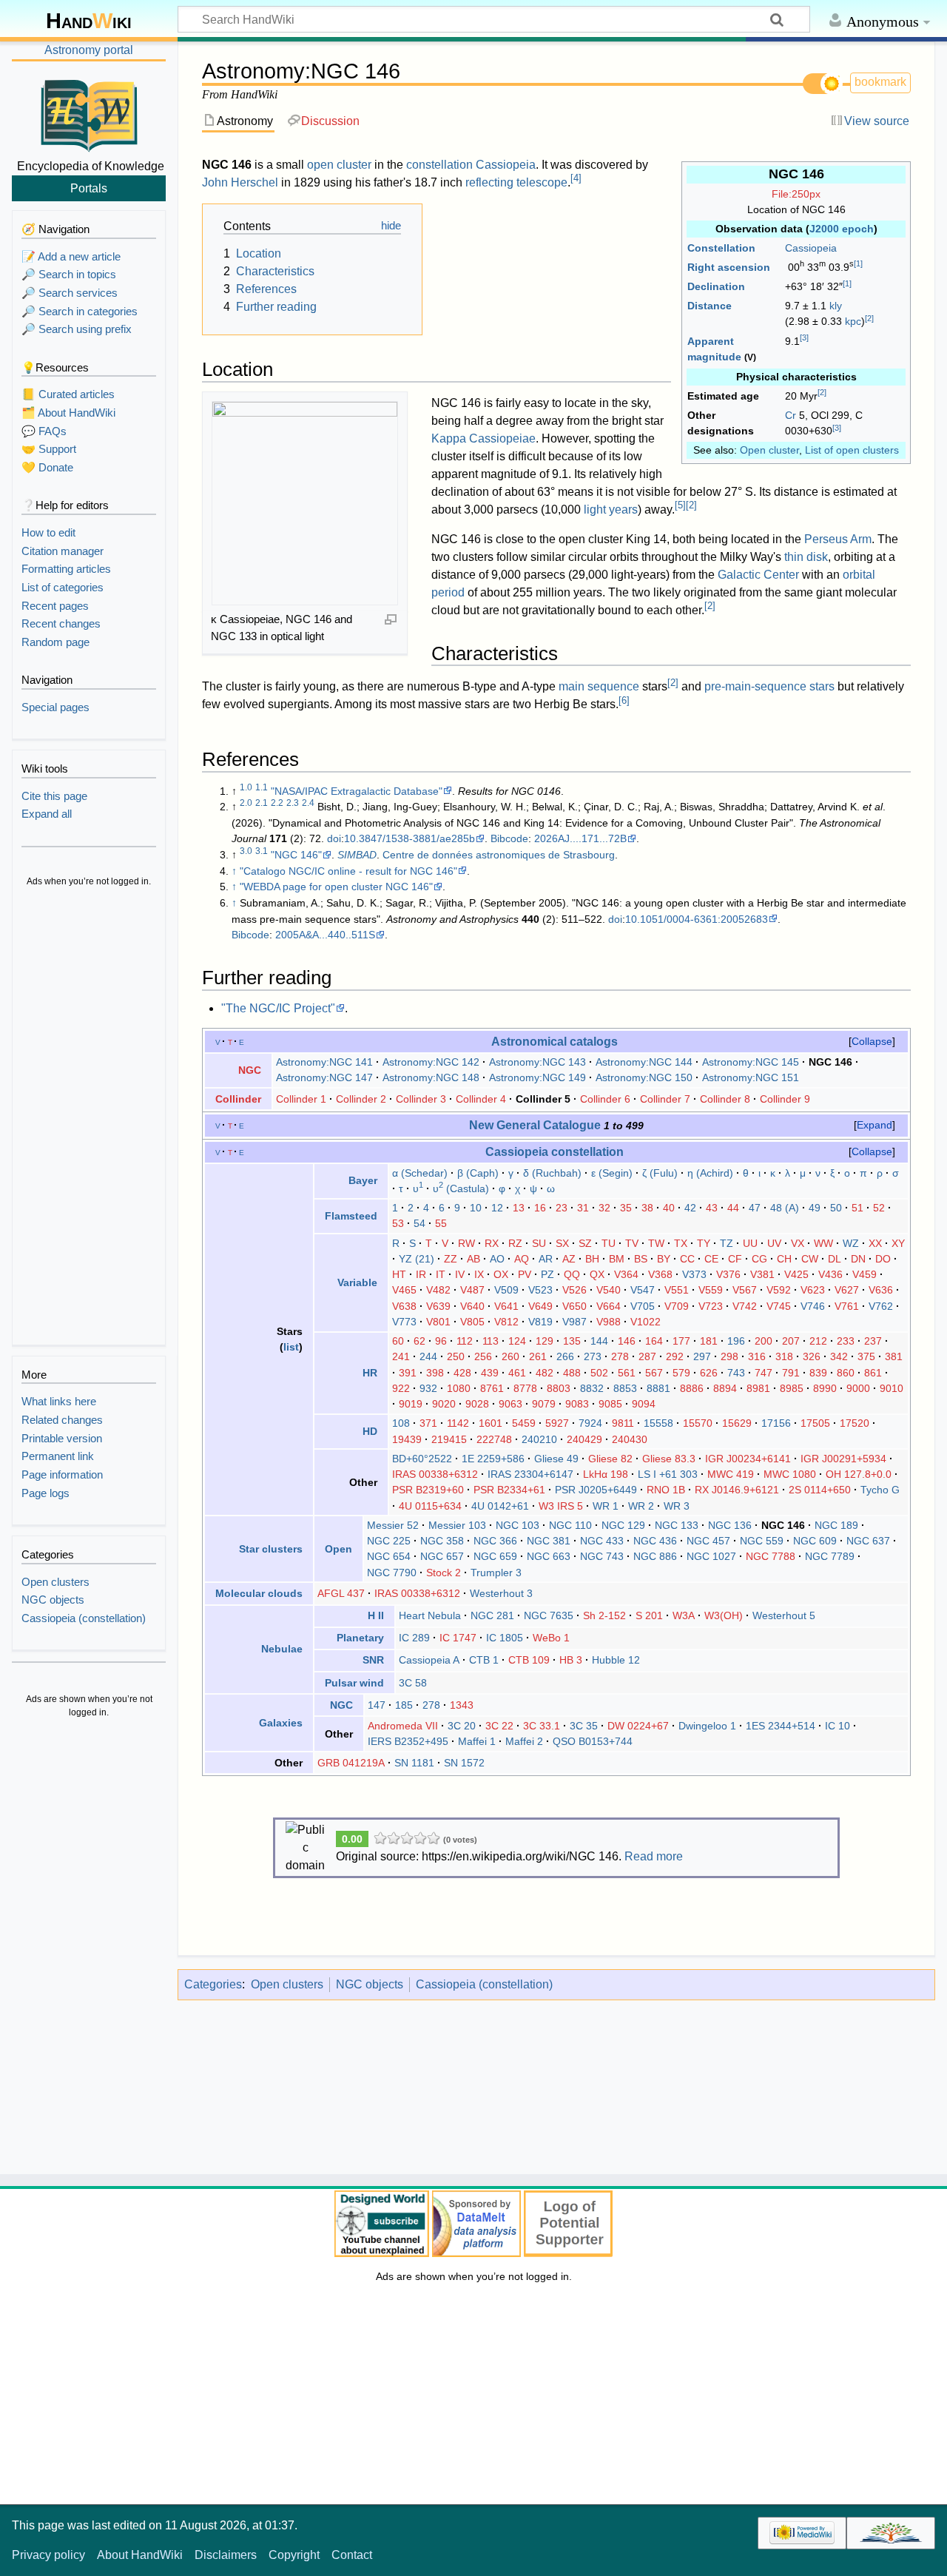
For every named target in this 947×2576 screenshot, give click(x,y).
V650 (574, 1306)
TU (609, 1243)
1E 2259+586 (493, 1459)
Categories (213, 1984)
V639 (438, 1306)
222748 (494, 1439)
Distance (710, 306)
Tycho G (880, 1490)
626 (709, 1373)
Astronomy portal (89, 50)
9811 (623, 1423)
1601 (491, 1423)
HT (399, 1274)
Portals (89, 188)
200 (764, 1341)
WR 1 (606, 1506)
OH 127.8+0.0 (859, 1474)
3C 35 (584, 1726)
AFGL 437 (341, 1593)
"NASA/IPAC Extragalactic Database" (357, 791)
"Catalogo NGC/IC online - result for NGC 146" (348, 871)
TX (681, 1243)
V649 (540, 1306)
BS (641, 1259)
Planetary (360, 1638)
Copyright (294, 2555)
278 (620, 1356)
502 (599, 1373)
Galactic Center (758, 575)
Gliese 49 (556, 1459)
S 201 (649, 1615)
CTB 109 (529, 1660)
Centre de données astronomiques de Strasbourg (499, 855)
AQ (522, 1259)
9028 (477, 1404)
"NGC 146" (296, 855)
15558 (658, 1423)
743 (736, 1373)
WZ (851, 1243)
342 (839, 1356)
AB (473, 1259)
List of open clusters (852, 450)
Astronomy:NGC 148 (431, 1077)
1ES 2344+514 (781, 1726)
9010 (892, 1388)
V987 (574, 1322)
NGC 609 (815, 1541)
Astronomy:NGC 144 (644, 1062)
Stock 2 (444, 1573)
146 (627, 1341)
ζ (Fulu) (660, 1173)
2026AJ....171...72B (580, 838)
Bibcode (509, 838)
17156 (776, 1423)
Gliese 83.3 (669, 1459)
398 (435, 1373)
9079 (544, 1404)
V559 (711, 1290)
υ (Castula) (461, 1188)
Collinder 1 (301, 1099)
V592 (779, 1290)
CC (687, 1259)
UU (750, 1243)
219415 (449, 1439)
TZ (727, 1243)
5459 (524, 1423)
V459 (865, 1274)
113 (491, 1341)
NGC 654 (389, 1556)
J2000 (824, 229)
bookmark (880, 82)
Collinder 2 (361, 1099)
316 (757, 1356)
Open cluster (769, 450)
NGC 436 (655, 1541)
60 (398, 1341)
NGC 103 (518, 1525)
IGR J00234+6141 (748, 1459)
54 (419, 1223)
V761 (847, 1306)
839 (818, 1373)
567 (654, 1373)
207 (791, 1341)
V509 (506, 1290)
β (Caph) (478, 1173)
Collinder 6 (605, 1099)
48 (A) (785, 1208)
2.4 (308, 803)
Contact (352, 2555)
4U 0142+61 (500, 1506)
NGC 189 (836, 1525)
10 (476, 1208)
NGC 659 (495, 1556)
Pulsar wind (354, 1683)
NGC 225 (389, 1541)
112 (465, 1341)
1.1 (262, 787)
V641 (506, 1306)
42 (690, 1208)
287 (647, 1356)
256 (483, 1356)
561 (627, 1373)
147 (377, 1705)
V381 (762, 1274)
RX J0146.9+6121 (737, 1490)
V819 (540, 1322)
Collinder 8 (725, 1099)
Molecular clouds (259, 1593)
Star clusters (271, 1549)
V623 (813, 1290)
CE (711, 1259)
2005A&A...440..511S (325, 935)
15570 (698, 1423)
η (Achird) (710, 1173)
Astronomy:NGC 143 (537, 1062)
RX (492, 1243)
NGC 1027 (711, 1556)
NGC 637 (868, 1541)
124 (517, 1341)
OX (501, 1274)
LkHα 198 (606, 1474)
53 (398, 1223)
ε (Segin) (612, 1173)
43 (712, 1208)
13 (519, 1208)
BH (592, 1259)
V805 (472, 1322)
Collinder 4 (481, 1099)
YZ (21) (417, 1259)
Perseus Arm (838, 539)
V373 (694, 1274)
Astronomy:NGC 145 (751, 1062)
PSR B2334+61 (509, 1490)
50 (836, 1208)
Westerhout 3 (501, 1593)
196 (736, 1341)
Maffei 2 (524, 1741)
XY (898, 1243)
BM (617, 1259)
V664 (609, 1306)
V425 (796, 1274)
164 (654, 1341)
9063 (510, 1404)
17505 (815, 1423)
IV (460, 1274)
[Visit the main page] (89, 113)
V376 (728, 1274)
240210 (539, 1439)
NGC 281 (492, 1615)
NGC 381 (549, 1541)
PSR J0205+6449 (596, 1490)
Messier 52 (393, 1525)
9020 (444, 1404)
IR (421, 1274)
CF (735, 1259)
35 (626, 1208)
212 (818, 1341)
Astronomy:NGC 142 (431, 1062)
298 (729, 1356)
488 (572, 1373)
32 (604, 1208)
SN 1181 (414, 1763)
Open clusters (287, 1984)
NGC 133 (677, 1525)
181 (709, 1341)
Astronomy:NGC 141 (324, 1062)
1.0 (246, 787)
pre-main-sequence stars (769, 686)
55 (441, 1223)
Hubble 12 (616, 1660)
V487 (472, 1290)
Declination (716, 286)
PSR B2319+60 (428, 1490)
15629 (737, 1423)
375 (866, 1356)
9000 (858, 1388)
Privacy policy (48, 2555)
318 (784, 1356)
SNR (373, 1660)
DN (858, 1259)
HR (370, 1373)
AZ (569, 1259)
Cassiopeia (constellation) (484, 1984)
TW (656, 1243)
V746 (813, 1306)
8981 (758, 1388)
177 (681, 1341)
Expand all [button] (47, 814)
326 (812, 1356)
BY (664, 1259)
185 (404, 1705)
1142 (458, 1423)
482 (545, 1373)
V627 (847, 1290)
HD (370, 1431)
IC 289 (414, 1638)
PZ (547, 1274)
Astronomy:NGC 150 (644, 1077)
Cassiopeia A (429, 1660)
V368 (660, 1274)
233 (846, 1341)
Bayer (363, 1180)
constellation (439, 165)
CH (784, 1259)
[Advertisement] (89, 1117)
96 (441, 1341)
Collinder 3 (421, 1099)
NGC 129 (623, 1525)
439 (490, 1373)
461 (517, 1373)
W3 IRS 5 (561, 1506)
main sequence (599, 686)
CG (759, 1259)
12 (497, 1208)
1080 (459, 1388)
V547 (643, 1290)
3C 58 (413, 1683)
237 (873, 1341)
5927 (557, 1423)
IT (441, 1274)
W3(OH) (724, 1615)
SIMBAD (357, 855)
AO (497, 1259)
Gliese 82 (610, 1459)
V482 (438, 1290)
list (291, 1347)
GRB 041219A (351, 1763)
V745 (779, 1306)
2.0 (246, 803)
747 (764, 1373)
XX (875, 1243)
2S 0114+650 (820, 1490)
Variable (357, 1282)
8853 (625, 1388)
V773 (404, 1322)
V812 (506, 1322)
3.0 (246, 851)
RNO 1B (666, 1490)
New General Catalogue (535, 1125)
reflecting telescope (516, 182)
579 (681, 1373)
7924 (590, 1423)
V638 (404, 1306)
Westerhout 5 (784, 1615)
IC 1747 (458, 1638)
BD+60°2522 (422, 1459)
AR (546, 1259)
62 (419, 1341)
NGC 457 (708, 1541)
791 (791, 1373)
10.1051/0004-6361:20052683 (697, 919)
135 (572, 1341)
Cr (791, 415)
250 (456, 1356)
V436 (830, 1274)
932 (428, 1388)
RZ (515, 1243)
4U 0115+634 (430, 1506)
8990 (825, 1388)
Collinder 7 (665, 1099)
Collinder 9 (785, 1099)
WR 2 (641, 1506)
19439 (407, 1439)
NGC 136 (730, 1525)
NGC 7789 (830, 1556)
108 (401, 1423)
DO (883, 1259)
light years (611, 510)
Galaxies (281, 1723)
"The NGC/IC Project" (278, 1008)
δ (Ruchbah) (552, 1173)
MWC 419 (731, 1474)
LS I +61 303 (668, 1474)
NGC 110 (570, 1525)
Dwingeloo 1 (707, 1726)
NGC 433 (602, 1541)
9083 (577, 1404)
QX (597, 1274)
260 (510, 1356)
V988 (609, 1322)
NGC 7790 (392, 1573)
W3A (684, 1615)
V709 (677, 1306)
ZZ (451, 1259)
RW (466, 1243)
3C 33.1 (542, 1726)
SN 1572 (464, 1763)
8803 (559, 1388)
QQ (572, 1274)
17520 (855, 1423)
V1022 (646, 1322)
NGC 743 (602, 1556)
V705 (643, 1306)
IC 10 (838, 1726)
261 (538, 1356)
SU (539, 1243)
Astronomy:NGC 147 (324, 1077)
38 (647, 1208)
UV (774, 1243)
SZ (585, 1243)
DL (835, 1259)
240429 (584, 1439)
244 (428, 1356)
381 (894, 1356)
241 (401, 1356)
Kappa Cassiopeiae (483, 438)
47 (755, 1208)
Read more (654, 1856)
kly (836, 306)
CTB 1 (484, 1660)
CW (810, 1259)
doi (334, 838)
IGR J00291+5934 (843, 1459)
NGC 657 (442, 1556)
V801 (438, 1322)
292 (675, 1356)
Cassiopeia (811, 248)
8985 (792, 1388)
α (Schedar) (420, 1173)
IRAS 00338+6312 (435, 1474)
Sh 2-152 (604, 1615)
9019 (411, 1404)
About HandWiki (140, 2555)
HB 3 (571, 1660)
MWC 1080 (790, 1474)
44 (733, 1208)
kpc (853, 321)
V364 (626, 1274)
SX (562, 1243)
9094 (644, 1404)
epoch (858, 229)
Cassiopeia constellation (555, 1151)
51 (857, 1208)
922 (401, 1388)
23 (562, 1208)
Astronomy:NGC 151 (751, 1077)
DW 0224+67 (638, 1726)
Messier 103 (457, 1525)
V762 (881, 1306)
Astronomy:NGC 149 (537, 1077)
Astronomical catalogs (555, 1041)
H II (376, 1615)
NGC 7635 (549, 1615)
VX (798, 1243)
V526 (574, 1290)
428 (462, 1373)
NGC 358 (442, 1541)
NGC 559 (762, 1541)
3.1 (262, 851)
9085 (610, 1404)
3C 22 (499, 1726)
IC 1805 (505, 1638)
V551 (677, 1290)
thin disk (806, 557)
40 (669, 1208)
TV (632, 1243)
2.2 (277, 803)
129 (545, 1341)
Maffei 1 (477, 1741)
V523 (540, 1290)
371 (428, 1423)
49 (815, 1208)
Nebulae (282, 1649)
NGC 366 (495, 1541)
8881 (658, 1388)
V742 (745, 1306)
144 (599, 1341)
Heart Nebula (430, 1615)
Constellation (721, 248)
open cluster (339, 165)
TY (704, 1243)
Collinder (238, 1099)
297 (702, 1356)
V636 (881, 1290)
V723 (711, 1306)
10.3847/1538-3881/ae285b (410, 838)
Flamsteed (351, 1216)
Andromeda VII (403, 1726)
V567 (745, 1290)
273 (593, 1356)
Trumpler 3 (496, 1573)
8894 (725, 1388)
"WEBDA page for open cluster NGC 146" (336, 887)
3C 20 (462, 1726)
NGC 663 (549, 1556)
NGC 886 (655, 1556)
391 (408, 1373)
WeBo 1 (551, 1638)
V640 (472, 1306)
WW (823, 1243)
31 (583, 1208)
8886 (692, 1388)
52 (879, 1208)
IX (479, 1274)
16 (540, 1208)
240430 (630, 1439)
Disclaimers (226, 2555)
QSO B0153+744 (593, 1741)
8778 (525, 1388)
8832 (592, 1388)
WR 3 (677, 1506)
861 (873, 1373)
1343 (462, 1705)
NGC (250, 1070)
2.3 (293, 803)
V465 (404, 1290)
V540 (609, 1290)
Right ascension (729, 267)
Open (338, 1549)
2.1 (262, 803)
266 (565, 1356)
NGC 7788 (771, 1556)
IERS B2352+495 (408, 1741)
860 (846, 1373)
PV (525, 1274)
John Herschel (240, 182)
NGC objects (370, 1984)
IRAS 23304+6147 (530, 1474)
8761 (492, 1388)
